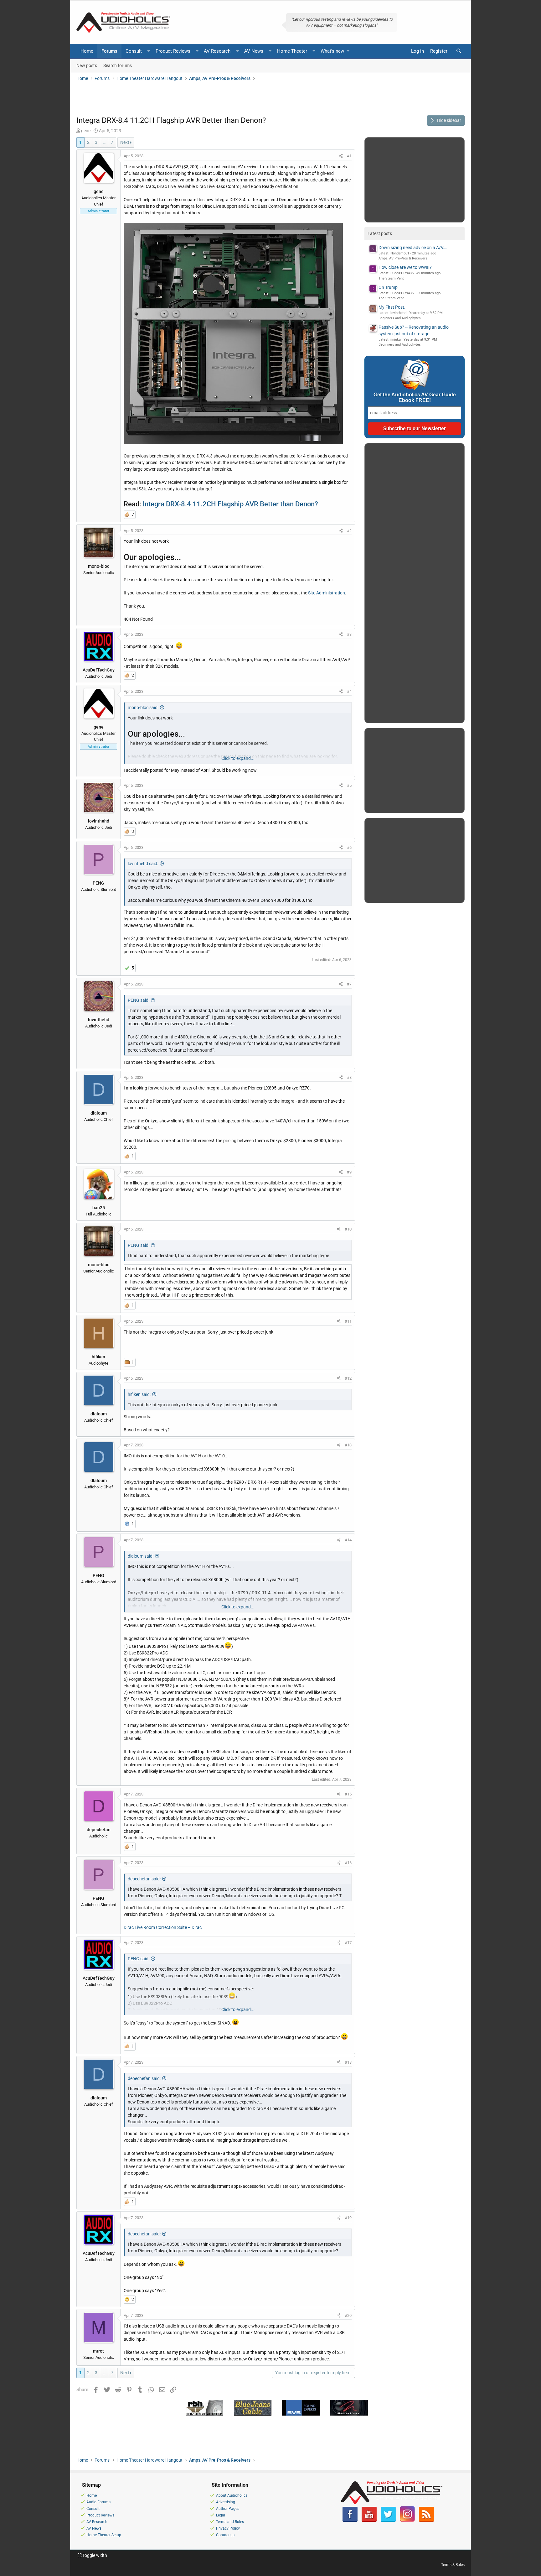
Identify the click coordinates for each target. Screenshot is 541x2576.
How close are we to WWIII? (405, 267)
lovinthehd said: (143, 864)
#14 (348, 1540)
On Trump (388, 287)
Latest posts (380, 233)
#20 (348, 2315)
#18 (348, 2062)
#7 (349, 984)
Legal (221, 2515)
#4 (349, 691)
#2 (349, 531)
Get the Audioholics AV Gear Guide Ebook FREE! (415, 397)
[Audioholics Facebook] (350, 2521)
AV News (254, 51)
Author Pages (228, 2509)
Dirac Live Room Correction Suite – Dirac (163, 1927)
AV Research (217, 51)
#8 (349, 1077)
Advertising (226, 2502)
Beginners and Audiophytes (400, 318)
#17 (348, 1943)
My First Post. (392, 307)
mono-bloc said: (143, 708)
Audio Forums (98, 2502)
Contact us (225, 2535)
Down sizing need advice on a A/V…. (413, 248)
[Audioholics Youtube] (369, 2521)
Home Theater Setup (104, 2535)
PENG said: (139, 1000)
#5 (349, 785)
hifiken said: (139, 1394)
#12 (348, 1378)
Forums (109, 51)
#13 (348, 1445)
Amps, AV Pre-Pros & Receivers (403, 258)
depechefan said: (144, 1879)
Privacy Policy (228, 2528)
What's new (332, 51)
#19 (348, 2218)
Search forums (118, 65)
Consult (134, 51)
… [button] (104, 142)
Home (87, 51)
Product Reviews (173, 51)
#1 (349, 156)
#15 (348, 1794)
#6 (349, 847)
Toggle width (94, 2555)
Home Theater (292, 51)
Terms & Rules (453, 2565)
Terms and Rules (230, 2522)
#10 (348, 1229)
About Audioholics (232, 2495)
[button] (149, 51)
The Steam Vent (391, 278)
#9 (349, 1172)
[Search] (459, 51)
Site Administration (327, 593)
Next (125, 142)
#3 (349, 634)
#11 (348, 1321)
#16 (348, 1863)
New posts (87, 65)
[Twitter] (388, 2521)
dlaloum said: (141, 1556)
